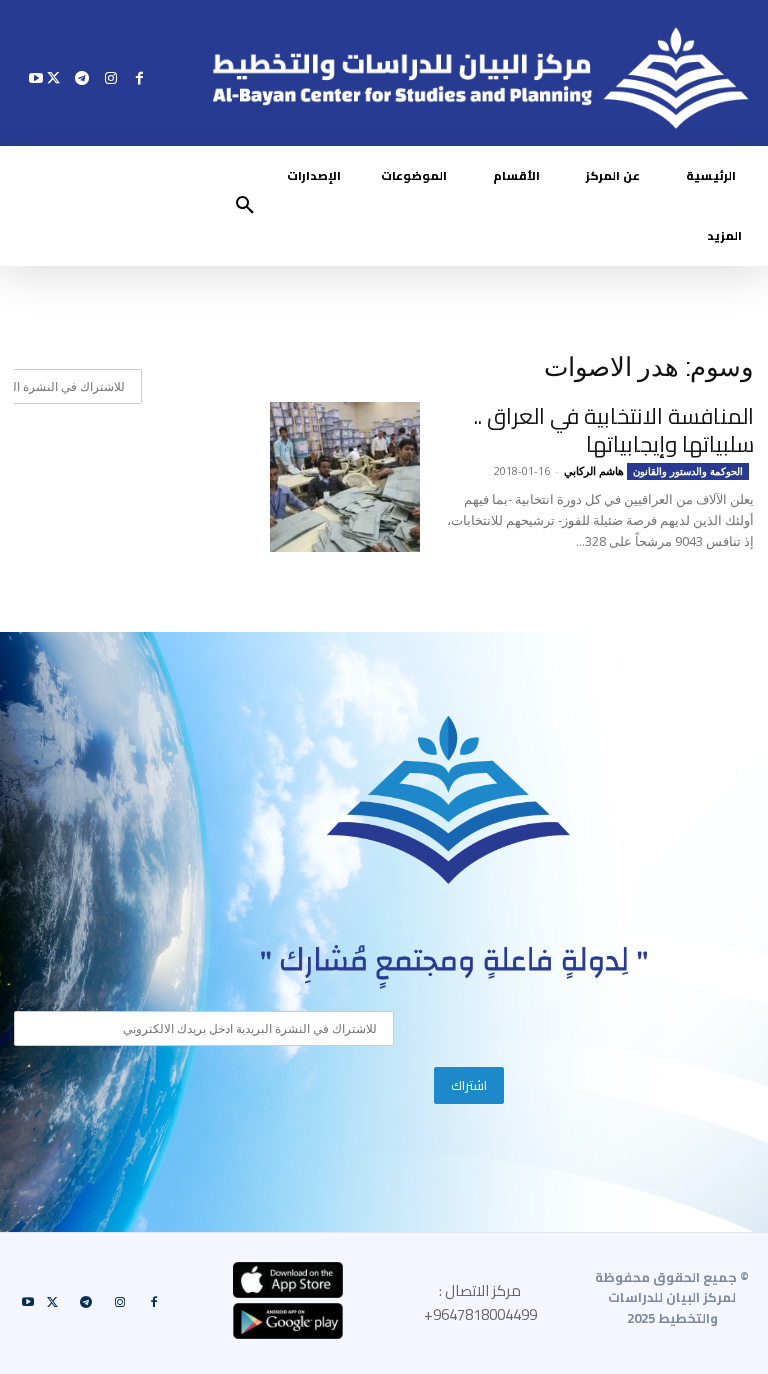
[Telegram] (82, 77)
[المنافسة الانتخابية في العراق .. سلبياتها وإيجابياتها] (345, 477)
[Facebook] (139, 77)
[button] (245, 206)
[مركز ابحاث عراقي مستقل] (449, 800)
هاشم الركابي (594, 470)
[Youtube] (36, 77)
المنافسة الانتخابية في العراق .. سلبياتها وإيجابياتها (614, 430)
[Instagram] (110, 77)
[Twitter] (53, 77)
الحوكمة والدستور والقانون (688, 471)
